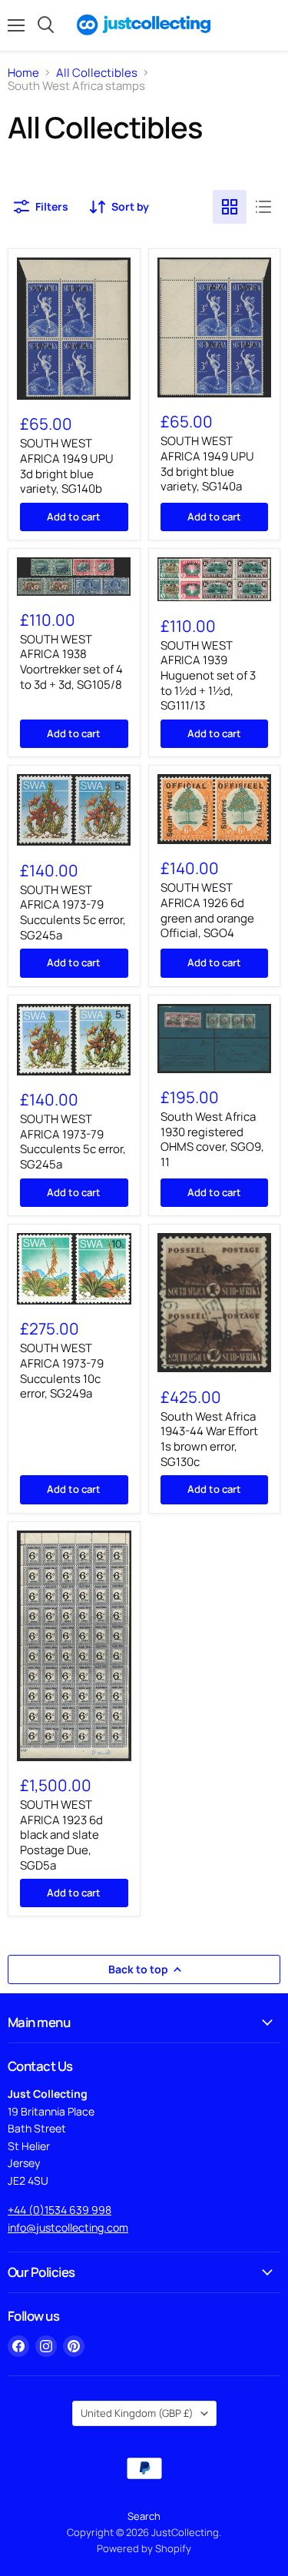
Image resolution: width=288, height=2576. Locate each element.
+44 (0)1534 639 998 (60, 2210)
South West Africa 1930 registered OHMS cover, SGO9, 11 (212, 1139)
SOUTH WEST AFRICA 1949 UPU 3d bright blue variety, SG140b (67, 466)
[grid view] (230, 207)
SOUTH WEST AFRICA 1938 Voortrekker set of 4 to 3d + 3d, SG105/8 (71, 662)
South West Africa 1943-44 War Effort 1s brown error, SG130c (209, 1439)
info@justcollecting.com (68, 2227)
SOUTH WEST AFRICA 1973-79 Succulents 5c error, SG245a (73, 912)
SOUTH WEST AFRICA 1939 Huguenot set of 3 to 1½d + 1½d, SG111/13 (208, 676)
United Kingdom (137, 2413)
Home (23, 73)
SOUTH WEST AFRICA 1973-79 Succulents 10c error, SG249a (62, 1371)
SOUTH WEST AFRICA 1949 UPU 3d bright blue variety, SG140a (207, 464)
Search (144, 2516)
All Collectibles (97, 73)
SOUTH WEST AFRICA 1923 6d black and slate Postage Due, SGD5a (61, 1835)
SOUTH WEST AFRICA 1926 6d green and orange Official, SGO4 (207, 910)
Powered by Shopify (144, 2548)
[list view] (263, 207)
